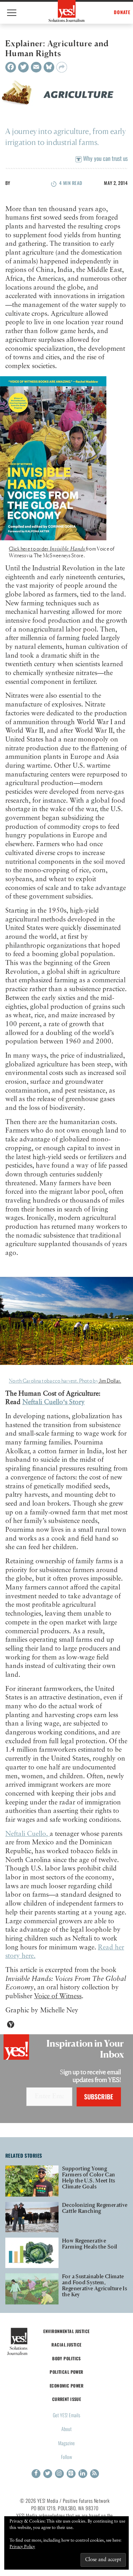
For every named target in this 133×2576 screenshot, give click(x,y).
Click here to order (47, 549)
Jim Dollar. (110, 1381)
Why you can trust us (105, 158)
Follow (66, 2457)
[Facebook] (11, 67)
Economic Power (66, 2386)
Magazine (66, 2443)
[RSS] (95, 2474)
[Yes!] (66, 11)
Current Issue (67, 2399)
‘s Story (54, 1402)
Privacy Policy (22, 2547)
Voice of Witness (58, 1996)
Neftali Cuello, (27, 1834)
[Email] (36, 67)
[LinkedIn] (83, 2474)
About (66, 2429)
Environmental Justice (66, 2331)
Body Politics (66, 2358)
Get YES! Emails (66, 2415)
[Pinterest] (71, 2474)
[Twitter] (23, 67)
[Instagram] (59, 2474)
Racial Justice (66, 2345)
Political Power (66, 2372)
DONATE (122, 12)
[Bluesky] (49, 67)
